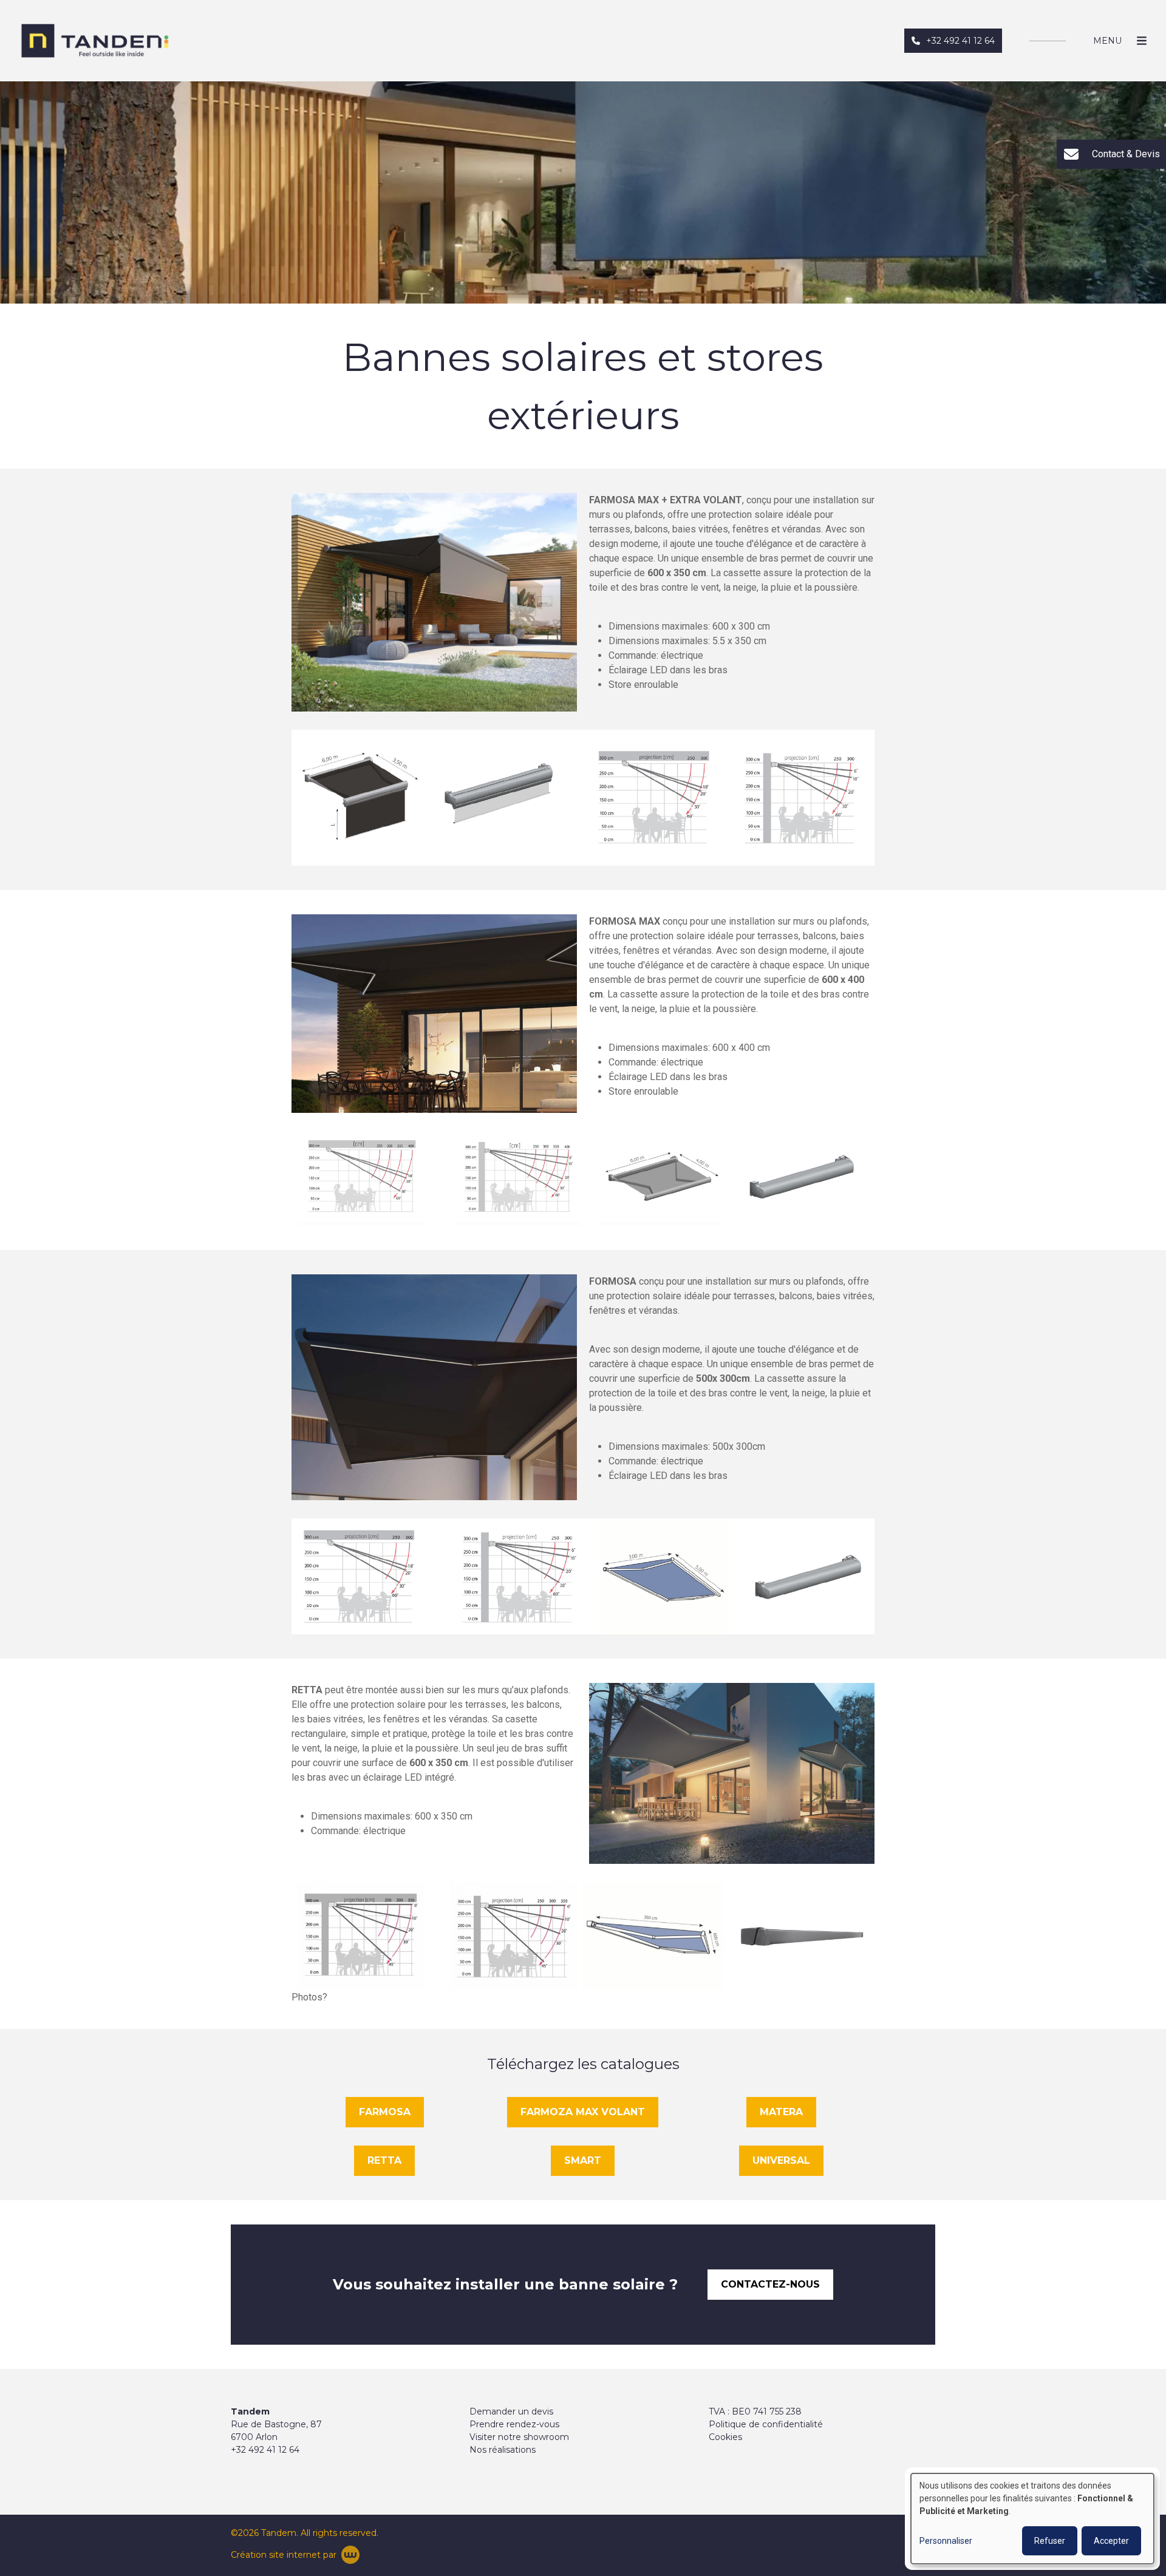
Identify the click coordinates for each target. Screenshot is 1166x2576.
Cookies (725, 2437)
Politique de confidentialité (766, 2424)
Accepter (1111, 2541)
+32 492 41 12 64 (265, 2450)
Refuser (1050, 2541)
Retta (384, 2160)
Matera (781, 2112)
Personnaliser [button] (946, 2541)
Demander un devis (511, 2411)
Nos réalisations (503, 2450)
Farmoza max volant (583, 2112)
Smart (583, 2160)
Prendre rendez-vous (514, 2424)
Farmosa (385, 2112)
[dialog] (1032, 2519)
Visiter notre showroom (519, 2437)
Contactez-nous (770, 2284)
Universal (781, 2160)
